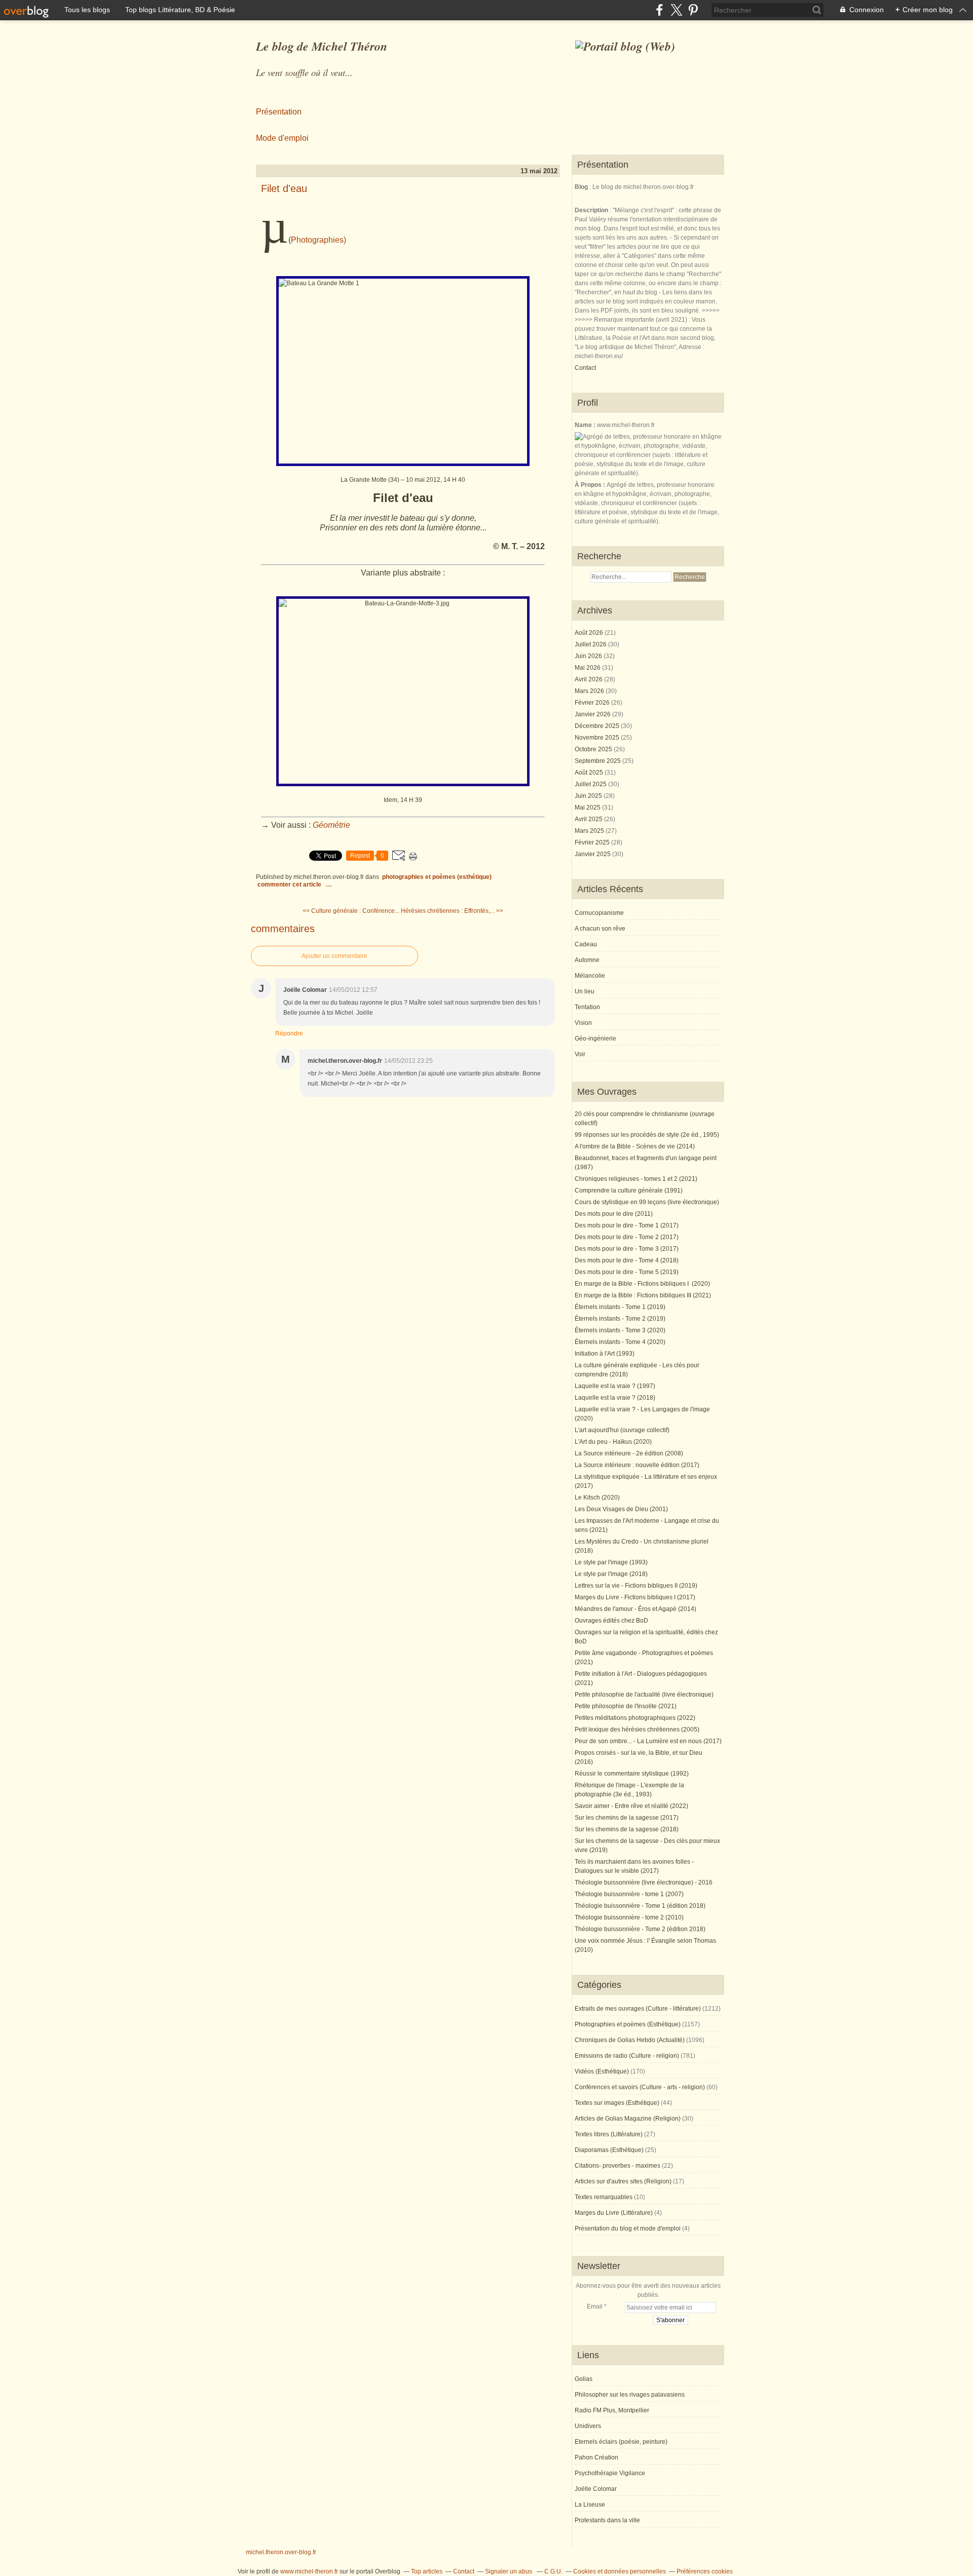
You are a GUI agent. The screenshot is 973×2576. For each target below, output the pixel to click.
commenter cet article (290, 885)
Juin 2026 (589, 656)
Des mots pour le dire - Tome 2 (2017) (627, 1237)
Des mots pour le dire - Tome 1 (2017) (627, 1225)
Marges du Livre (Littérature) (614, 2213)
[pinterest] (693, 10)
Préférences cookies (705, 2571)
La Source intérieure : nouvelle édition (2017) (637, 1465)
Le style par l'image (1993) (611, 1562)
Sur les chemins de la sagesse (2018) (627, 1829)
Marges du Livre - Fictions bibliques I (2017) (635, 1597)
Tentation (587, 1007)
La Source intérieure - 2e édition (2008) (629, 1453)
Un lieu (585, 991)
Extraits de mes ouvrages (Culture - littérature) (638, 2009)
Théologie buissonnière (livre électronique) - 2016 (644, 1882)
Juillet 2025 (591, 784)
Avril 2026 (589, 679)
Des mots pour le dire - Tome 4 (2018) (627, 1260)
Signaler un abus (509, 2571)
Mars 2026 (590, 691)
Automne (587, 960)
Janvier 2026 (593, 714)
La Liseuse (590, 2505)
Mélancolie (590, 976)
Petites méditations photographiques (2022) (635, 1718)
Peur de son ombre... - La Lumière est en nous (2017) (648, 1741)
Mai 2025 (588, 808)
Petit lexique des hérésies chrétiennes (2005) (637, 1729)
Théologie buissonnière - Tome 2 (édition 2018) (640, 1929)
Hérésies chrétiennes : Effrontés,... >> (452, 911)
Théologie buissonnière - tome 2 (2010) (629, 1917)
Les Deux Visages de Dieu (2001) (621, 1509)
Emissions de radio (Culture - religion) (627, 2056)
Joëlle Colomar (596, 2489)
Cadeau (586, 944)
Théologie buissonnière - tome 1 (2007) (629, 1894)
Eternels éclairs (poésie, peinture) (621, 2442)
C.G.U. (553, 2571)
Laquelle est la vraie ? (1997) (615, 1386)
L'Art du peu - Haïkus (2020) (613, 1442)
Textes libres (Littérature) (609, 2134)
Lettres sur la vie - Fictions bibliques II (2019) (636, 1586)
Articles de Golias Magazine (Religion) (628, 2119)
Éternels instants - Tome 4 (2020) (620, 1342)
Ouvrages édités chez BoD (611, 1621)
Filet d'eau (284, 188)
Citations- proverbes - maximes (618, 2166)
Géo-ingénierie (595, 1039)
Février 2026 (593, 703)
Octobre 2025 (594, 749)
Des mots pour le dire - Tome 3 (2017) (627, 1249)
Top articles (427, 2571)
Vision (583, 1023)
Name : (586, 425)
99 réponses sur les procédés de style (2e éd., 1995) (647, 1135)
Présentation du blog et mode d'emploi (628, 2228)
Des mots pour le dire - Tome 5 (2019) (627, 1272)
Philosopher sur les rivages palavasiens (630, 2395)
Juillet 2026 (591, 644)
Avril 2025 (589, 819)
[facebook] (660, 10)
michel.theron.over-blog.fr (281, 2552)
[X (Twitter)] (676, 10)
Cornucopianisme (599, 913)
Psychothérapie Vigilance (610, 2473)
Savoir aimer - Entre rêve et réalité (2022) (631, 1806)
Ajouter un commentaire (334, 956)
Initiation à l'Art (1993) (605, 1354)
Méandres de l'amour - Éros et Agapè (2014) (635, 1609)
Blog (581, 187)
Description (592, 210)
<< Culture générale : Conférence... (351, 911)
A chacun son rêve (600, 929)
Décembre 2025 (598, 726)
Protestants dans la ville (607, 2520)
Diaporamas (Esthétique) (609, 2150)
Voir (580, 1054)
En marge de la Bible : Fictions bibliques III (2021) (643, 1295)
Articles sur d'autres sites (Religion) (623, 2181)
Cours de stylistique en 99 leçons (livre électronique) (647, 1202)
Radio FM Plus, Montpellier (612, 2410)
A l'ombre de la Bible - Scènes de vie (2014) (635, 1146)
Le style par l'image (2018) (611, 1574)
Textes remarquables (604, 2197)
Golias (584, 2379)
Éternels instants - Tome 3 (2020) (620, 1330)
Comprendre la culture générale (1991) (629, 1190)
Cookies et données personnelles (620, 2571)
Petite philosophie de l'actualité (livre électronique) (644, 1695)
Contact (585, 368)
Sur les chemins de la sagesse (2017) (627, 1818)
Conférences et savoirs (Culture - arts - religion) (640, 2087)
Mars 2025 (590, 831)
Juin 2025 (589, 796)
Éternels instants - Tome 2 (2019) (620, 1319)
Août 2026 (590, 633)
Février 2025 (593, 842)
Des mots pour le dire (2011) (614, 1214)
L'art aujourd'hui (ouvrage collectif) (622, 1430)
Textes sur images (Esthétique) (617, 2103)
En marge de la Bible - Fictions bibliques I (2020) (642, 1284)
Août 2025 (590, 773)
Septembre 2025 (598, 761)
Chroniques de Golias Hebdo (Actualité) (630, 2040)
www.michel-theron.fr (309, 2571)
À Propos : (591, 485)
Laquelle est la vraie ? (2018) (615, 1398)
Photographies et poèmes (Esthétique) (437, 877)
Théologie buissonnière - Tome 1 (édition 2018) (640, 1906)
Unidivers (588, 2426)
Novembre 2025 (598, 738)
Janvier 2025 (593, 854)
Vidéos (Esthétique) (602, 2071)
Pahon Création (596, 2457)
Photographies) (319, 240)
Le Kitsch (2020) (597, 1497)
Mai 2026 (588, 668)
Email (595, 2306)
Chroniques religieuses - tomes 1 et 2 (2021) (636, 1179)
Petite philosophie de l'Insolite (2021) (626, 1706)
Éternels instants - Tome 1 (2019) (620, 1307)
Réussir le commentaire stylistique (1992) (632, 1774)
